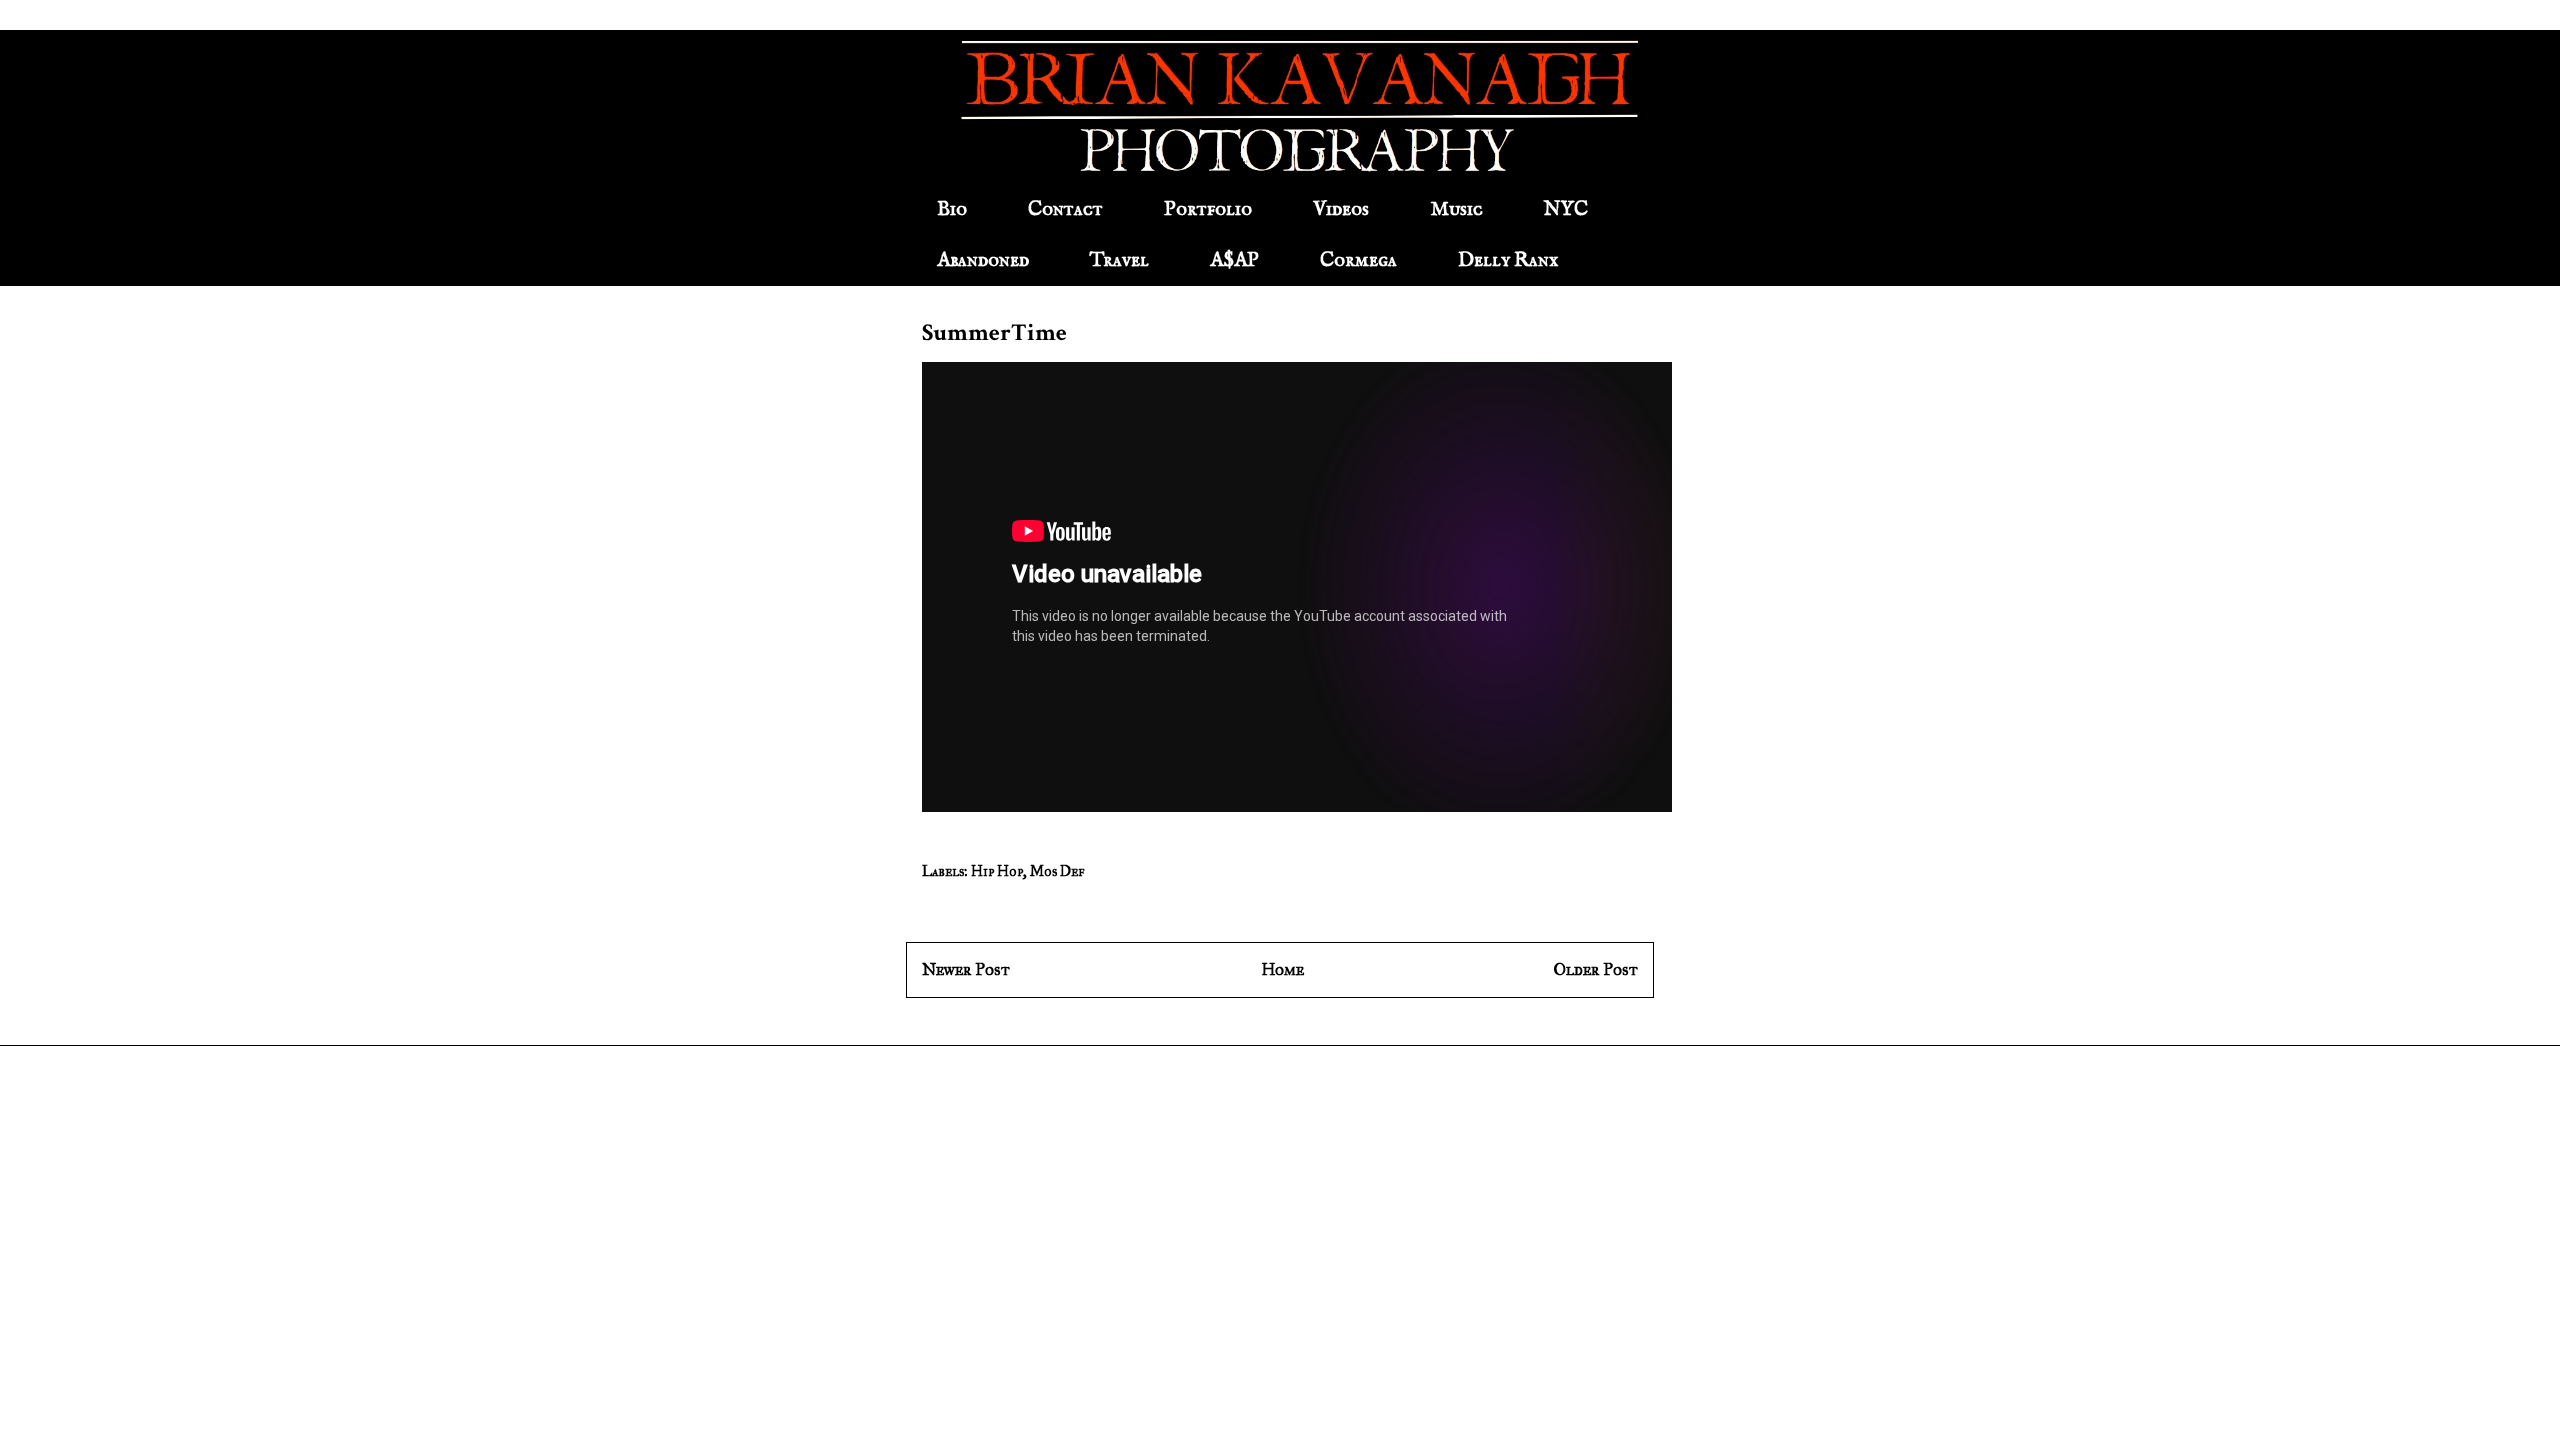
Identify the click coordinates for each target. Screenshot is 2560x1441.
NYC (1566, 209)
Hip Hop (997, 871)
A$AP (1234, 260)
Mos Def (1057, 871)
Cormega (1358, 260)
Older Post (1596, 969)
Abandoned (983, 260)
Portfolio (1208, 209)
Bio (952, 209)
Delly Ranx (1508, 260)
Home (1282, 969)
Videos (1341, 209)
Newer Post (966, 969)
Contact (1065, 209)
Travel (1119, 260)
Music (1456, 209)
